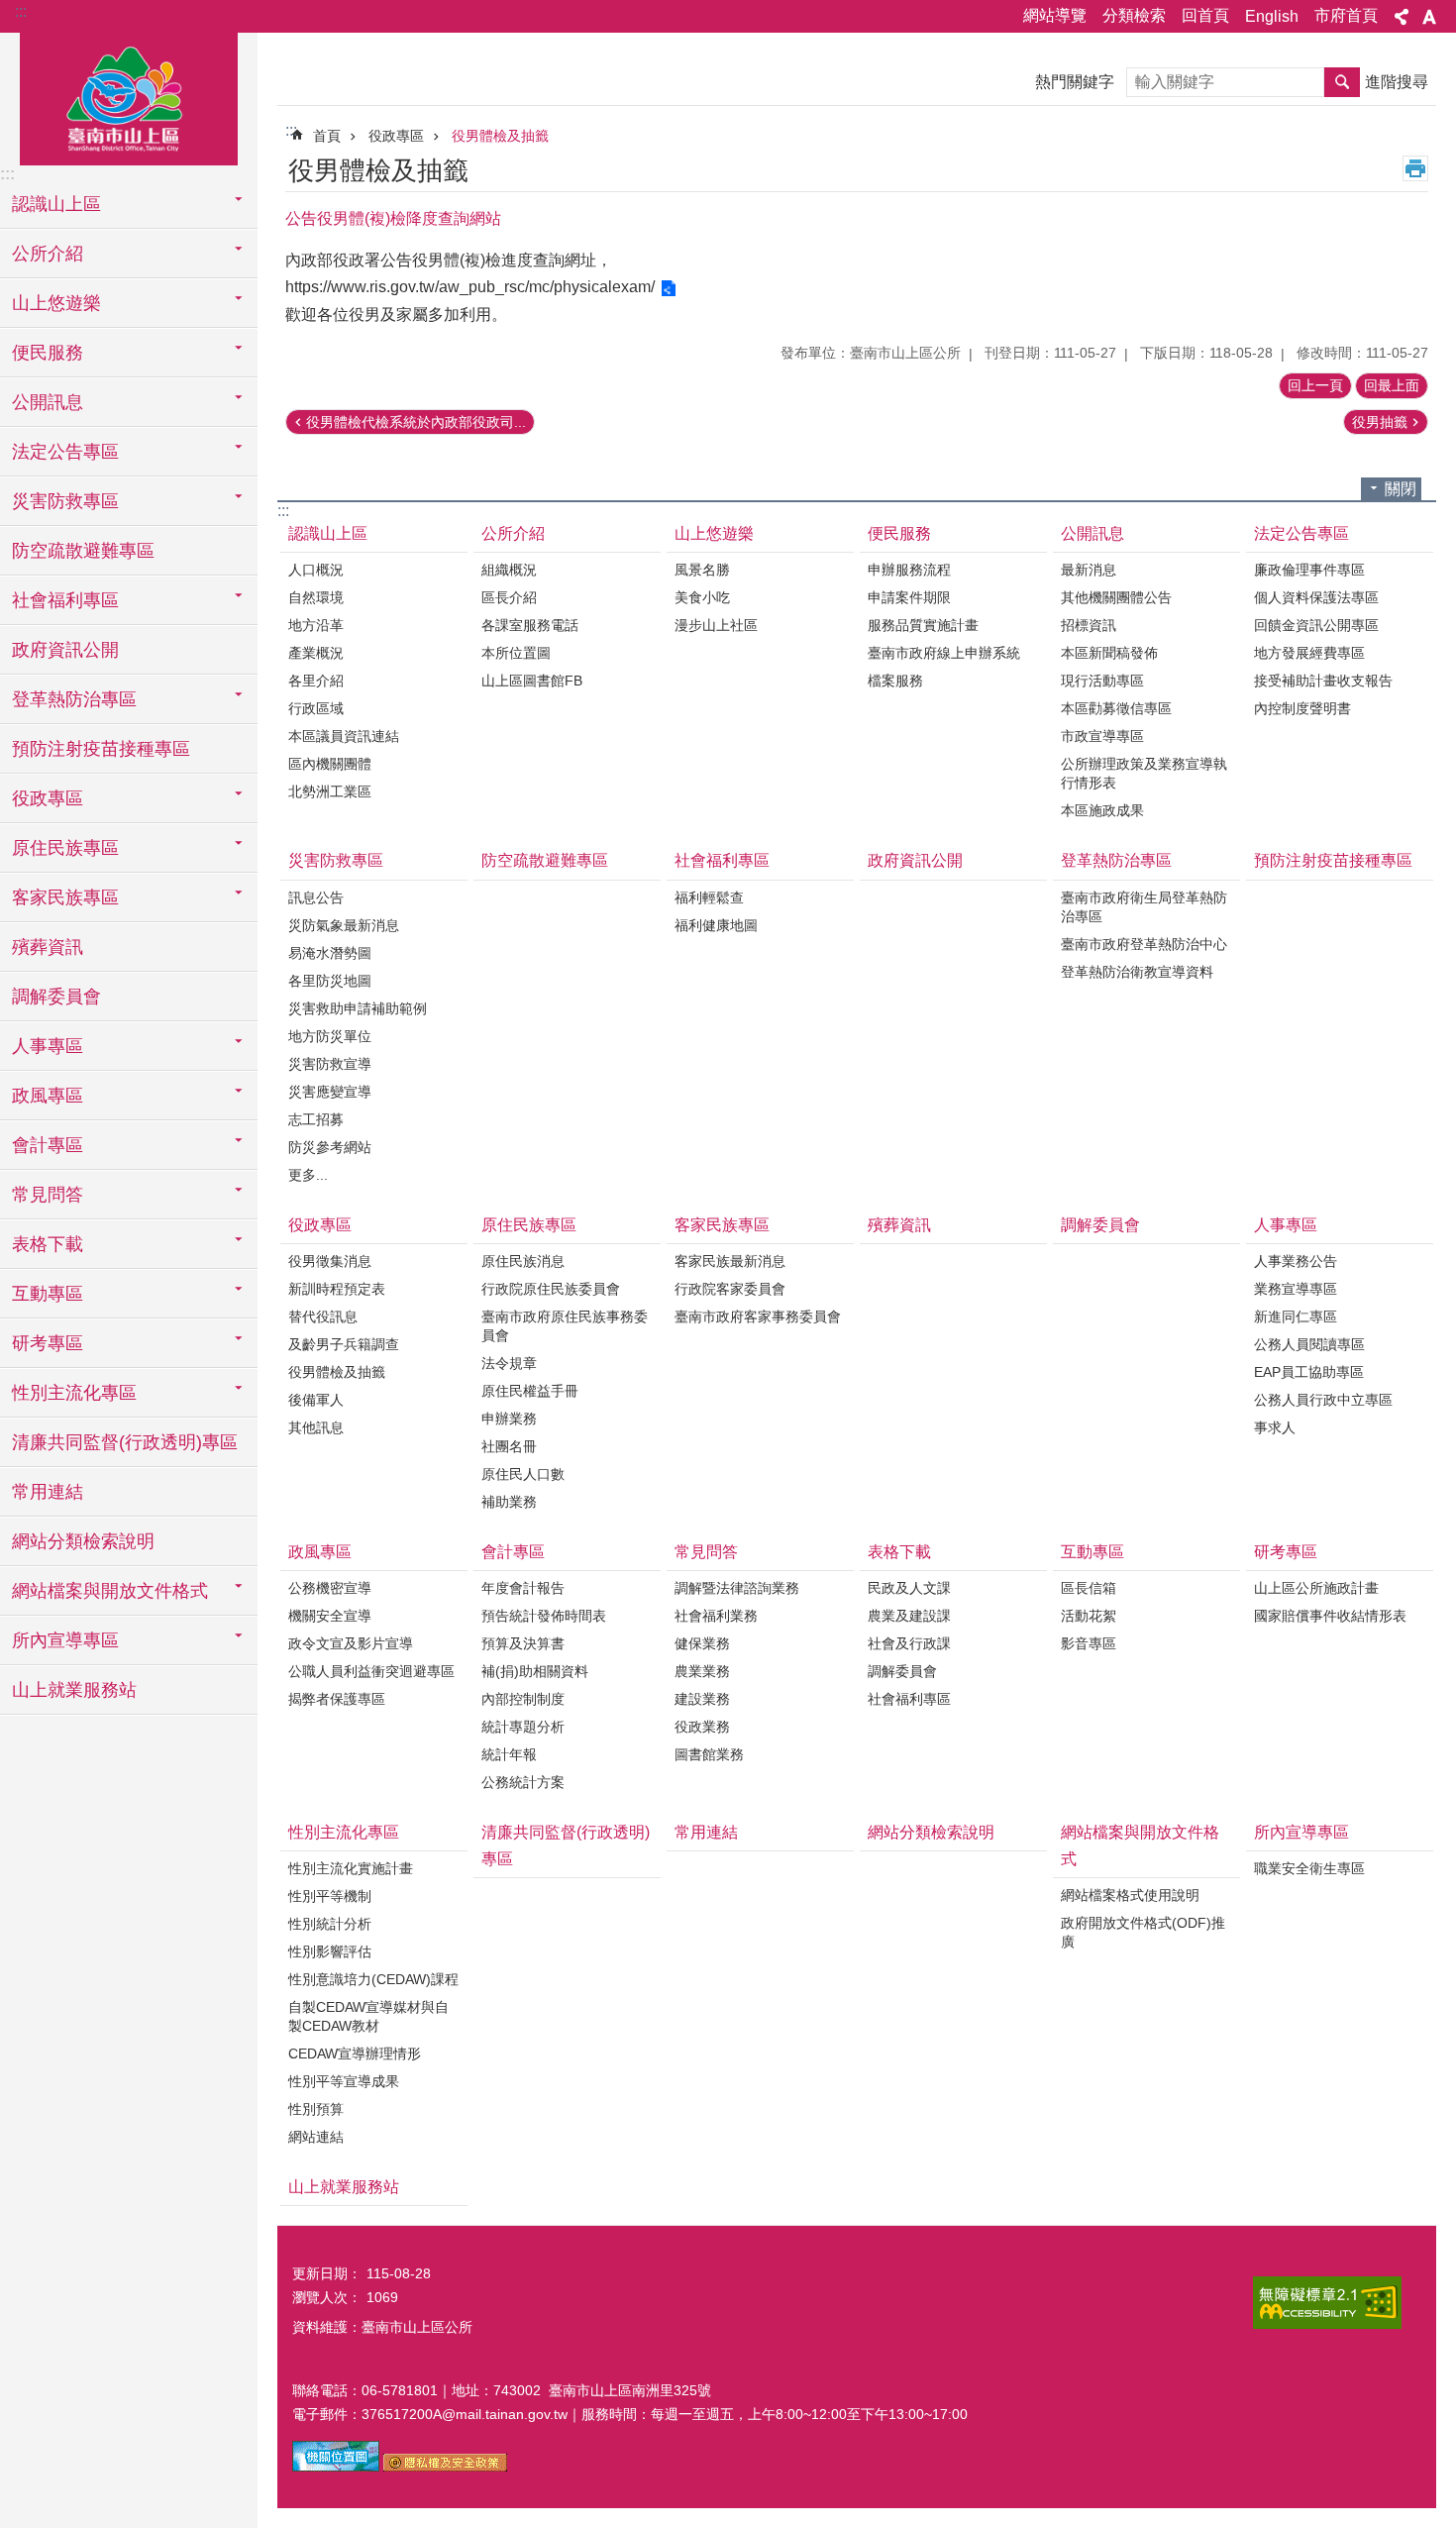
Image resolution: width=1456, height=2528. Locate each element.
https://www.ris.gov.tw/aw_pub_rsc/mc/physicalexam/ (470, 287)
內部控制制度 (523, 1699)
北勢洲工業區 (330, 791)
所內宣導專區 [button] (65, 1640)
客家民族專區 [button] (65, 897)
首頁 (327, 136)
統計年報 (509, 1754)
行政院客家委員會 (730, 1289)
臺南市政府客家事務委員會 (758, 1317)
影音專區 (1089, 1643)
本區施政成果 (1102, 810)
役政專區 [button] (48, 798)
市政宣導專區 (1102, 736)
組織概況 (509, 570)
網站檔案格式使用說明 (1130, 1895)
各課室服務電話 (530, 625)
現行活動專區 (1102, 681)
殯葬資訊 (48, 947)
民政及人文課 (909, 1588)
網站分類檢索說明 (83, 1541)
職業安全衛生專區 (1309, 1868)
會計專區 (513, 1552)
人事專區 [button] (48, 1046)
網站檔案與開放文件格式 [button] (110, 1591)
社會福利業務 (716, 1616)
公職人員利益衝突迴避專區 (371, 1671)
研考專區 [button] (48, 1343)
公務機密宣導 (330, 1588)
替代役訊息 (323, 1317)
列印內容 (1415, 168)
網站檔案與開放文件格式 (1140, 1845)
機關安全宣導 (330, 1616)
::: (21, 11)
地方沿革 (316, 625)
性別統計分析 (330, 1924)
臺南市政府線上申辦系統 (944, 653)
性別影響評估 (330, 1951)
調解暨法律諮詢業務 (737, 1588)
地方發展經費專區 (1309, 653)
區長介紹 (509, 597)
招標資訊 (1089, 625)
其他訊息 (316, 1427)
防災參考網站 (330, 1147)
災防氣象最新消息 (344, 925)
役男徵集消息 (330, 1261)
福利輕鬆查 (709, 897)
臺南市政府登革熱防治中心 (1144, 944)
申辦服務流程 (909, 570)
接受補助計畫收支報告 (1323, 681)
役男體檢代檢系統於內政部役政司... (416, 422)
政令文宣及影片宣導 (351, 1643)
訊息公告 (316, 897)
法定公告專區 (1301, 533)
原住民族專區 (529, 1225)
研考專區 (1286, 1552)
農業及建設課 (909, 1616)
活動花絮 (1089, 1616)
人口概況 (316, 570)
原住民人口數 (523, 1474)
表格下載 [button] (48, 1244)
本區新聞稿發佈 (1109, 653)
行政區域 (316, 708)
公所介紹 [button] (48, 254)
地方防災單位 (330, 1036)
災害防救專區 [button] (65, 501)
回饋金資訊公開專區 (1316, 625)
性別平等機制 (330, 1896)
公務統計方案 (523, 1782)
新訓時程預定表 (337, 1289)
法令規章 (509, 1363)
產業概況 (316, 653)
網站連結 (316, 2137)
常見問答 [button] (48, 1195)
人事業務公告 (1296, 1261)
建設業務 (702, 1699)
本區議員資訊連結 (344, 736)
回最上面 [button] (1392, 385)
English (1272, 16)
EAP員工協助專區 (1309, 1372)
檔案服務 (895, 681)
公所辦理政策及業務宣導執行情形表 (1144, 773)
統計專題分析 (523, 1727)
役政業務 (702, 1727)
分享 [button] (1402, 17)
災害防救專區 (336, 860)
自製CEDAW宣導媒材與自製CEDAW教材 (368, 2016)
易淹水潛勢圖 (330, 953)
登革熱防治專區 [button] (74, 699)
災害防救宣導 (330, 1064)
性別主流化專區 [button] (74, 1393)
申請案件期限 (909, 597)
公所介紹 (513, 533)
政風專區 (320, 1552)
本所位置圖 (516, 653)
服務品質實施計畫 (923, 625)
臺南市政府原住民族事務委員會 (565, 1326)
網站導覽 (1055, 15)
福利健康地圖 (716, 925)
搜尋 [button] (1342, 82)
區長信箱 (1089, 1588)
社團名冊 (509, 1446)
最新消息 (1089, 570)
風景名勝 (702, 570)
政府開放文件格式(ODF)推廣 (1143, 1932)
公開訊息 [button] (48, 402)
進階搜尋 (1397, 82)
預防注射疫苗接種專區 (101, 749)
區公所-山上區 (129, 96)
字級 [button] (1429, 17)
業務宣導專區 (1296, 1289)
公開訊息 (1092, 533)
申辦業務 (509, 1419)
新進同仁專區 (1296, 1317)
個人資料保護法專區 (1316, 597)
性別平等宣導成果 (344, 2081)
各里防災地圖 (330, 981)
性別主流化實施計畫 (351, 1868)
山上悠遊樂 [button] (56, 303)
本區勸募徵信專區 (1116, 708)
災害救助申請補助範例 (358, 1008)
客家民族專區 (722, 1225)
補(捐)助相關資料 (535, 1671)
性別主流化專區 (344, 1832)
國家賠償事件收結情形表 (1330, 1616)
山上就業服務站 (74, 1690)
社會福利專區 (722, 860)
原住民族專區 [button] (65, 848)
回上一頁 (1315, 385)
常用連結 (48, 1492)
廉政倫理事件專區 (1309, 570)
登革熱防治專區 (1116, 860)
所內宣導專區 (1301, 1832)
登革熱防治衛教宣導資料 (1137, 972)
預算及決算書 (523, 1643)
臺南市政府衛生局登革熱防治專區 (1144, 907)
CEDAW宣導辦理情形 (355, 2054)
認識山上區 (328, 533)
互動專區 (1092, 1552)
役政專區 (396, 136)
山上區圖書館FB (532, 681)
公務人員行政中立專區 (1323, 1400)
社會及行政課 (909, 1643)
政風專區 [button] (48, 1096)
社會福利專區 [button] (65, 600)
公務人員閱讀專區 (1309, 1344)
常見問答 (706, 1552)
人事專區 (1286, 1225)
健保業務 (702, 1643)
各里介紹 (316, 681)
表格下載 (899, 1552)
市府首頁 (1346, 15)
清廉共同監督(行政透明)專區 (125, 1442)
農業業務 (702, 1671)
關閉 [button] (1401, 489)
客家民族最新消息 (730, 1261)
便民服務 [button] (48, 353)
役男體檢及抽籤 (500, 136)
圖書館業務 (709, 1754)
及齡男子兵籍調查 (344, 1344)
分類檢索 (1134, 15)
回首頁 (1205, 15)
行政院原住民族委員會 (551, 1289)
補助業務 (509, 1502)
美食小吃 (702, 597)
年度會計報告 (523, 1588)
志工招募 (316, 1119)
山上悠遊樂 (714, 533)
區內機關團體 (330, 764)
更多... (308, 1175)
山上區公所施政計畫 (1316, 1588)
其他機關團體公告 (1116, 597)
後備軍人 (316, 1400)
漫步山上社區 (716, 625)
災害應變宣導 (330, 1092)
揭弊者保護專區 (337, 1699)
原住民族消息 (523, 1261)
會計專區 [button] (48, 1145)
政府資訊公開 (65, 650)
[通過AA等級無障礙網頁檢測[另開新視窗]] (1327, 2303)
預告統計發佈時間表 (544, 1616)
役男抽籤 (1380, 422)
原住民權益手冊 (530, 1391)
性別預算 (316, 2109)
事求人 (1275, 1427)
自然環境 (316, 597)
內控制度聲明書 (1302, 708)
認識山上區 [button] (56, 204)
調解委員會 (56, 997)
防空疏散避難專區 (83, 551)
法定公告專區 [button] (65, 452)
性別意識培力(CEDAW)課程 (373, 1979)
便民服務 (899, 533)
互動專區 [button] (48, 1294)
